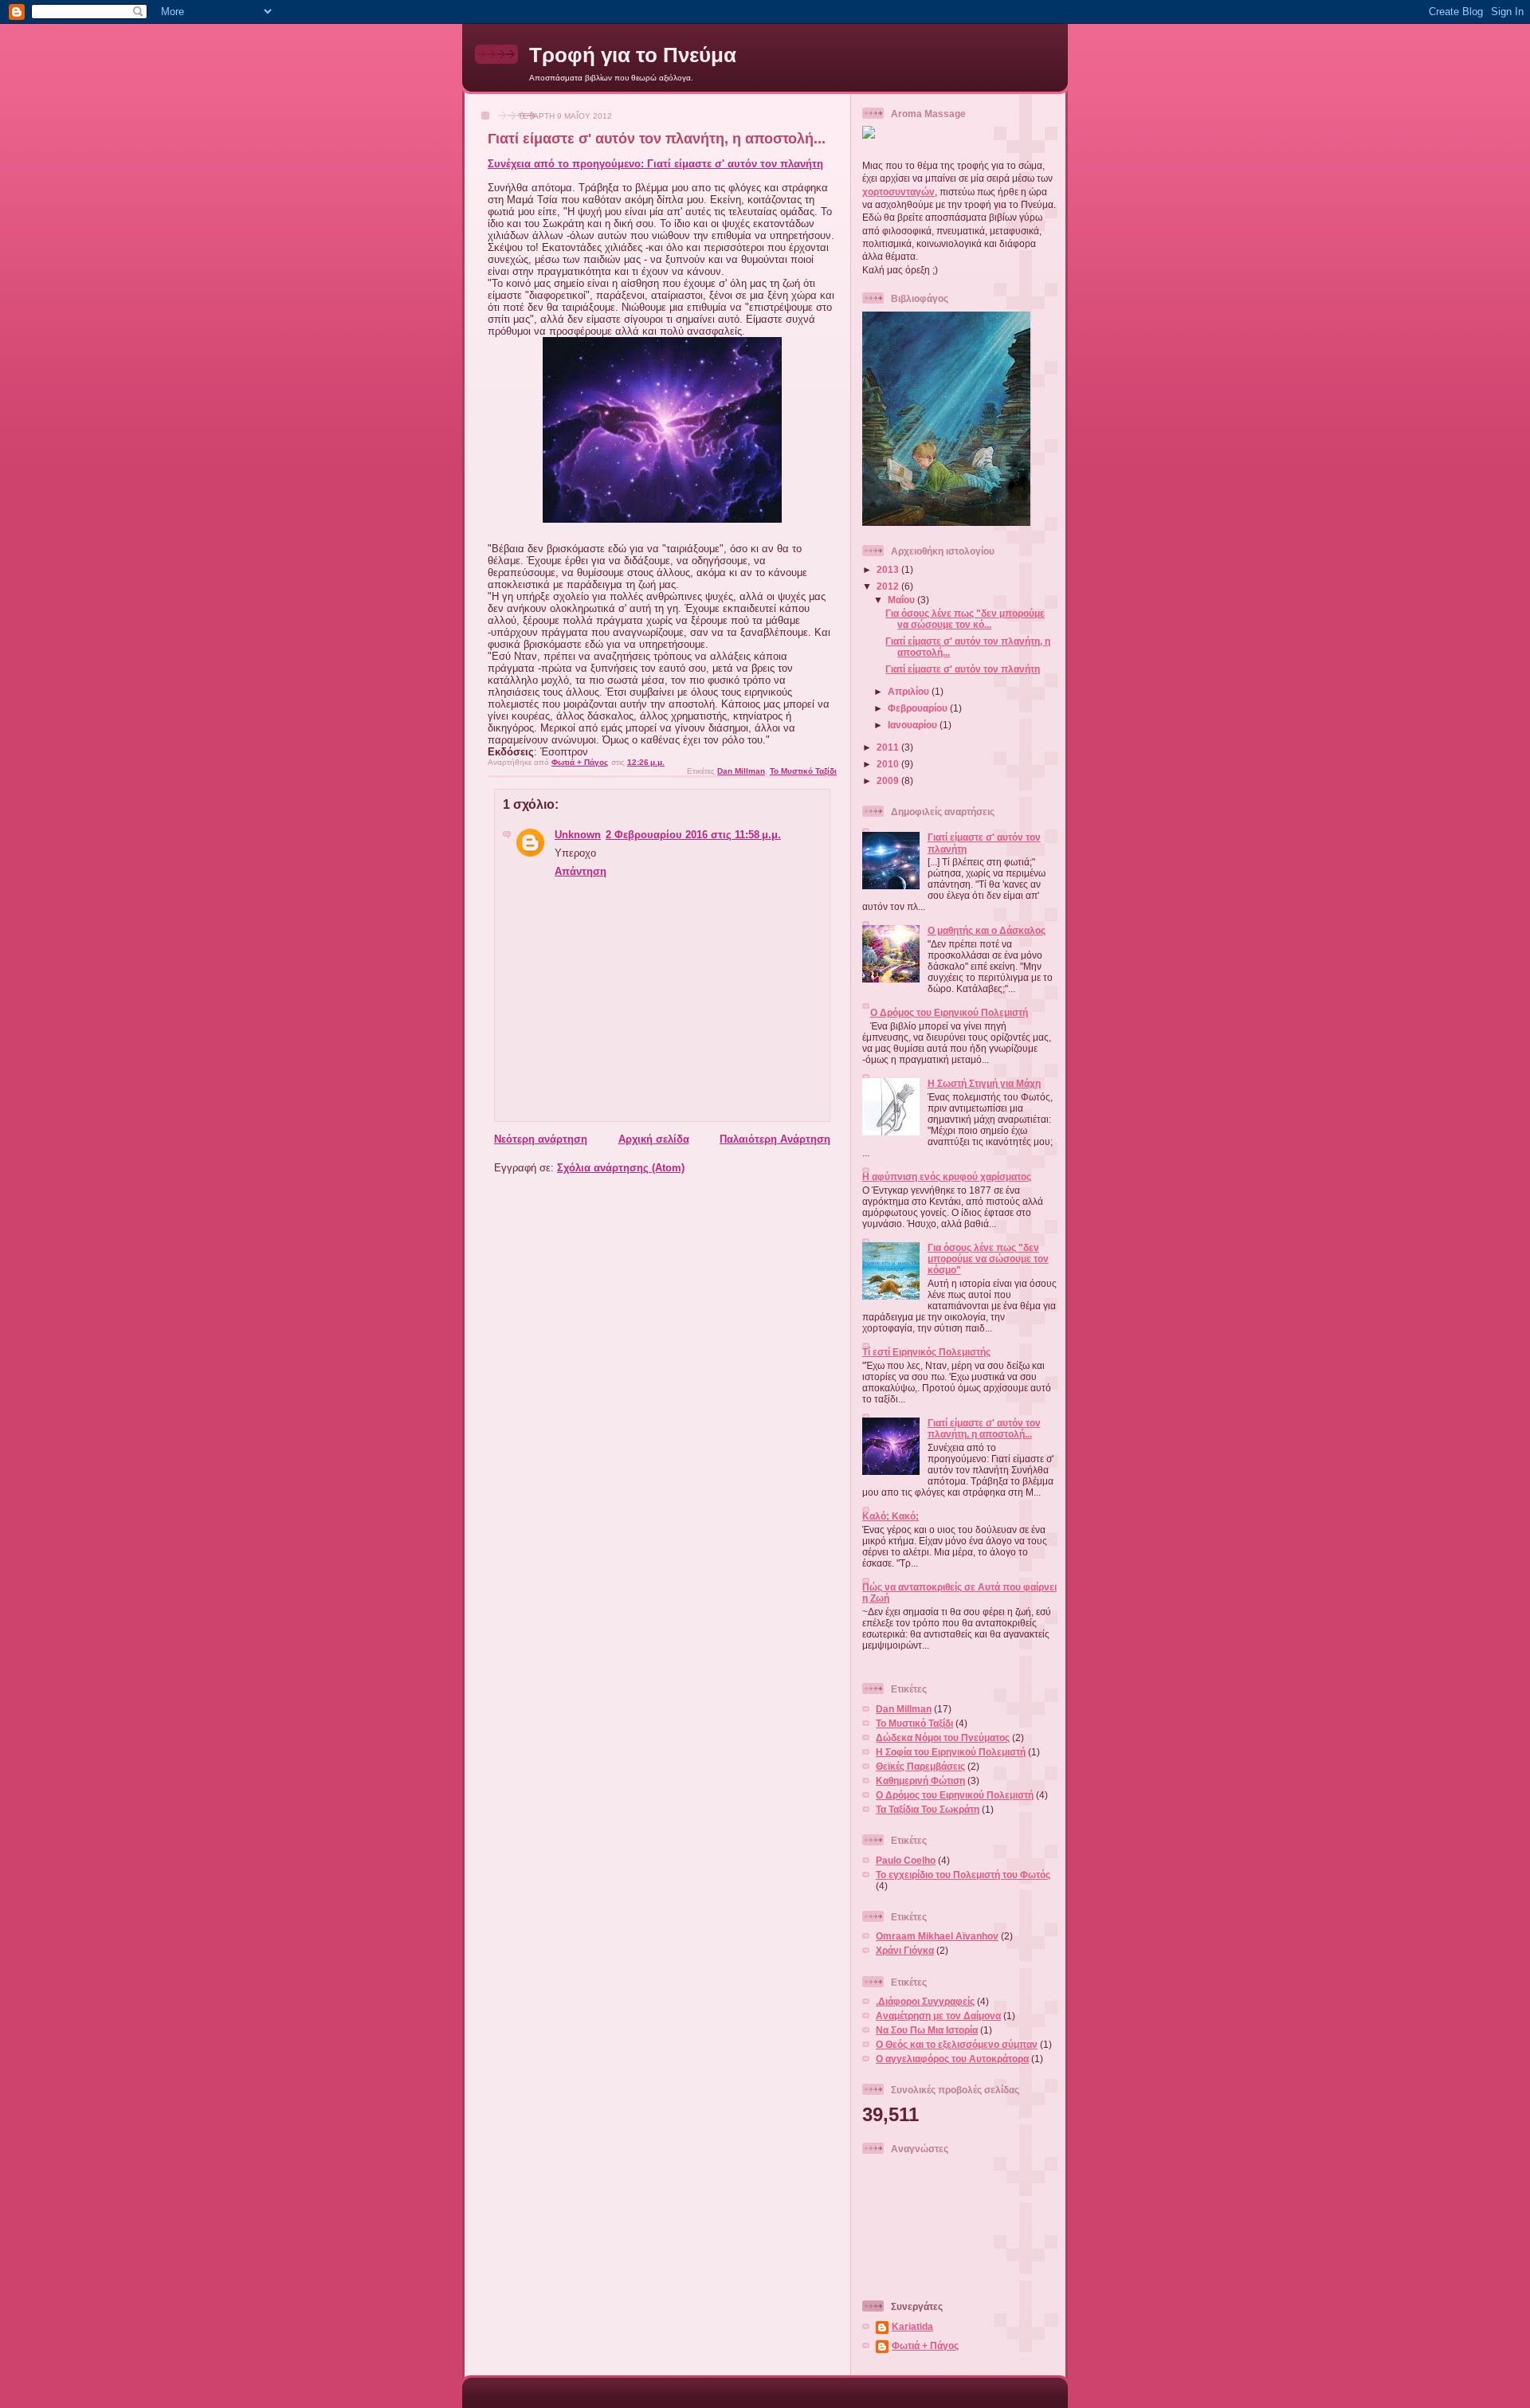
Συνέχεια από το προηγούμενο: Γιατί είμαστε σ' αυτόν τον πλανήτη (655, 164)
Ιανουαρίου (914, 725)
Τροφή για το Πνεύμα (633, 55)
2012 (889, 586)
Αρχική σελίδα (654, 1139)
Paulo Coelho (906, 1860)
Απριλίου (910, 691)
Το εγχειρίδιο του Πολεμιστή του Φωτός (963, 1875)
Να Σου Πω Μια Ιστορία (927, 2030)
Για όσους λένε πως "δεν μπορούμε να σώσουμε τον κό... (965, 619)
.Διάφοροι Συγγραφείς (925, 2001)
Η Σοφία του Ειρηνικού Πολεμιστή (951, 1752)
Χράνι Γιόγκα (905, 1950)
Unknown (578, 835)
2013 (889, 569)
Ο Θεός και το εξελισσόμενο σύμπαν (957, 2044)
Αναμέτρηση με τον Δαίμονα (938, 2016)
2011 (889, 747)
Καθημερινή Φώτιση (920, 1781)
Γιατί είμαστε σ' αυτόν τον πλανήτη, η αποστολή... (984, 1428)
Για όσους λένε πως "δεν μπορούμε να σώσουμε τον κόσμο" (988, 1259)
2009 (889, 780)
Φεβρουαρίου (919, 708)
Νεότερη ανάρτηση (541, 1139)
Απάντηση (581, 871)
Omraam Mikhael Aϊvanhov (937, 1936)
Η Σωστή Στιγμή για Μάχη (984, 1083)
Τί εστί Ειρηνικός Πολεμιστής (926, 1352)
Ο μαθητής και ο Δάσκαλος (987, 930)
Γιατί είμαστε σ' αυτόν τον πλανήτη (963, 669)
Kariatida (912, 2326)
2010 (889, 764)
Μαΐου (902, 600)
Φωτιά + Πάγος (925, 2345)
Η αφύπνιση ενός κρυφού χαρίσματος (947, 1177)
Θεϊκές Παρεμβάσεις (920, 1766)
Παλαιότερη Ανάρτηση (775, 1139)
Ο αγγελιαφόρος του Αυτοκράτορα (952, 2059)
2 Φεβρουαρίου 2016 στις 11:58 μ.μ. (693, 835)
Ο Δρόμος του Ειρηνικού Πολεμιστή (949, 1012)
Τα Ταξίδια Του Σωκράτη (928, 1809)
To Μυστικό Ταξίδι (803, 771)
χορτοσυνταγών (898, 192)
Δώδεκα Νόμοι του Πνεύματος (943, 1737)
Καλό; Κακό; (891, 1516)
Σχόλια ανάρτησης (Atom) (621, 1168)
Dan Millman (741, 771)
